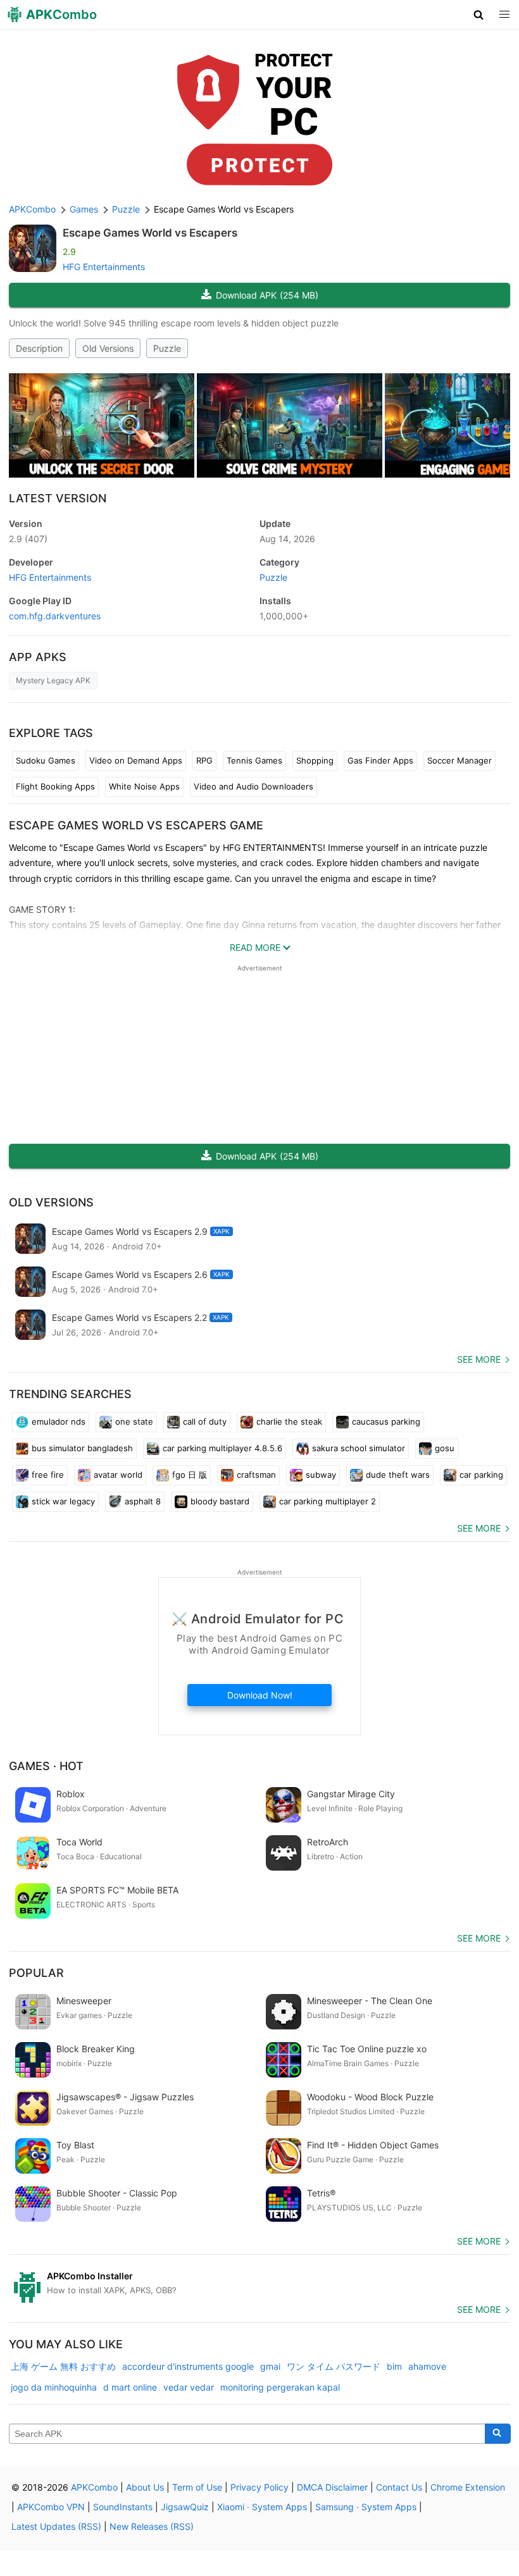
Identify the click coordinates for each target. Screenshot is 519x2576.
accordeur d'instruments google (188, 2366)
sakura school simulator (359, 1448)
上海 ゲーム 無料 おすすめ (63, 2366)
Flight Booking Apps (55, 786)
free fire (48, 1475)
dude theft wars (398, 1475)
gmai (270, 2366)
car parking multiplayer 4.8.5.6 (222, 1448)
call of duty (205, 1421)
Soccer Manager (460, 760)
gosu (445, 1448)
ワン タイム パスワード (334, 2366)
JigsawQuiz (185, 2507)
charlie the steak (289, 1421)
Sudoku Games (46, 760)
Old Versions (108, 348)
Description (39, 348)
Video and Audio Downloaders (253, 786)
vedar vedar (189, 2387)
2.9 (28, 539)
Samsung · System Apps (366, 2507)
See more (479, 1359)
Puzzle (167, 348)
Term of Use (197, 2487)
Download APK (267, 295)
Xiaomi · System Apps (262, 2507)
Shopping (315, 760)
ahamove (427, 2366)
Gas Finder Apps (380, 760)
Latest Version (58, 498)
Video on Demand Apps (136, 760)
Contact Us (399, 2487)
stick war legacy (63, 1501)
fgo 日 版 (190, 1475)
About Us (145, 2487)
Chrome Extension (468, 2487)
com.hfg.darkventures (55, 616)
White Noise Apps (144, 786)
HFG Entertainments (104, 267)
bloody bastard (220, 1501)
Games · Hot (46, 1766)
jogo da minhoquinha (54, 2387)
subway (321, 1475)
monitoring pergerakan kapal (280, 2387)
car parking (481, 1475)
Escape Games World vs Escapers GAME (136, 825)
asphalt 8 (143, 1501)
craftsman (256, 1475)
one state (134, 1421)
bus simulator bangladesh (82, 1448)
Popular (36, 1973)
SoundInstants (123, 2507)
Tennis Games (254, 760)
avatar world (118, 1475)
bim (394, 2366)
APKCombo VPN (51, 2507)
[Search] (498, 2434)
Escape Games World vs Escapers (150, 233)
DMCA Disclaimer (332, 2487)
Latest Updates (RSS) (56, 2526)
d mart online (130, 2387)
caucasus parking (386, 1421)
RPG (204, 760)
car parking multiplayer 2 (328, 1501)
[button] (479, 15)
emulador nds (59, 1421)
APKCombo (32, 209)
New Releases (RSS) (152, 2526)
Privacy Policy (259, 2487)
